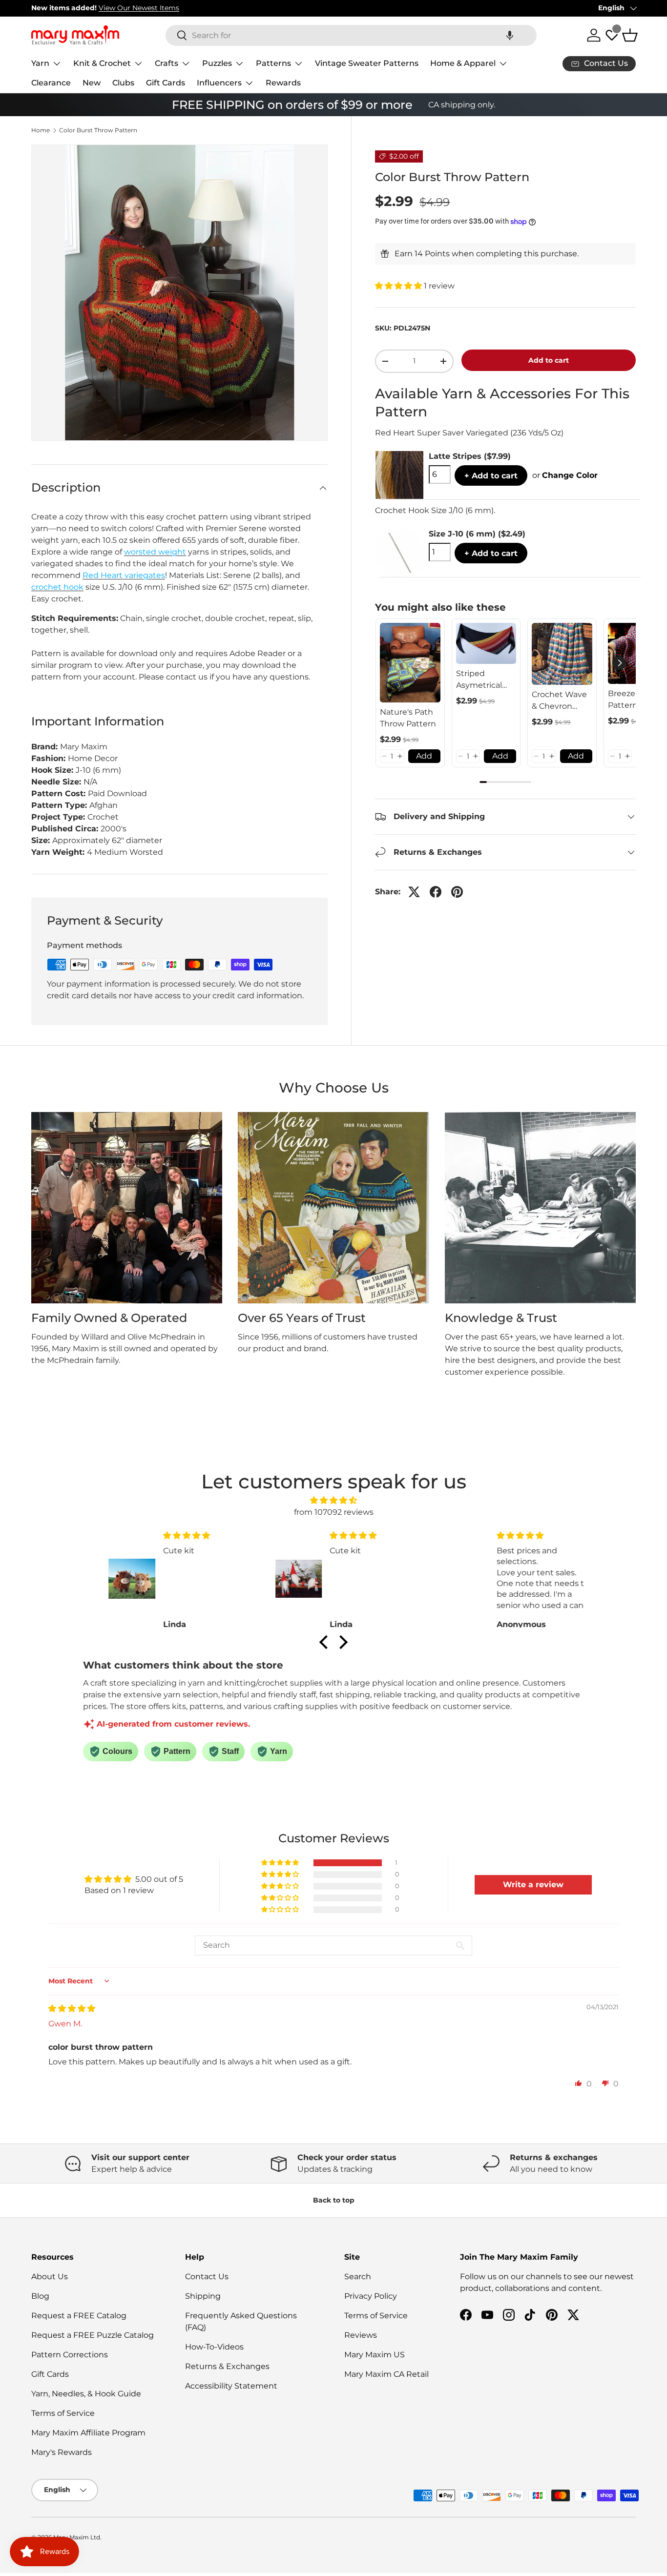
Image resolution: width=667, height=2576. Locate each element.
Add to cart (549, 360)
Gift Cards (166, 83)
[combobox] (351, 35)
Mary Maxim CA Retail (386, 2374)
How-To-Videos (214, 2347)
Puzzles (217, 63)
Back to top (334, 2200)
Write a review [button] (533, 1885)
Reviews (361, 2335)
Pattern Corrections (70, 2355)
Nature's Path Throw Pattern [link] (408, 718)
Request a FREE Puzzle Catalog (93, 2335)
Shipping (203, 2296)
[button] (510, 35)
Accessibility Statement (231, 2386)
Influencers (219, 83)
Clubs (123, 83)
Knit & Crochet (102, 63)
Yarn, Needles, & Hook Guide (86, 2394)
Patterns (273, 63)
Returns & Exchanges (227, 2366)
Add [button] (424, 756)
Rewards (283, 83)
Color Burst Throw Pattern (98, 130)
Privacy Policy (371, 2296)
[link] (410, 663)
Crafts (167, 63)
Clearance (51, 83)
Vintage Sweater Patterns (367, 63)
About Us (50, 2277)
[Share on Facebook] (436, 892)
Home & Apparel (463, 63)
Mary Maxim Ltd (77, 2537)
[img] (333, 1500)
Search (358, 2277)
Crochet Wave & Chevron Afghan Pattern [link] (562, 701)
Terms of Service (63, 2413)
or (565, 475)
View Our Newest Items (139, 8)
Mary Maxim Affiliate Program (88, 2433)
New (92, 83)
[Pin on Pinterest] (457, 892)
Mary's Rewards (62, 2452)
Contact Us (207, 2277)
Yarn (40, 63)
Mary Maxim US (375, 2355)
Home (41, 130)
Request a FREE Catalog (79, 2316)
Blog (40, 2296)
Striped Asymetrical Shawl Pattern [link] (484, 680)
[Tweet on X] (414, 892)
